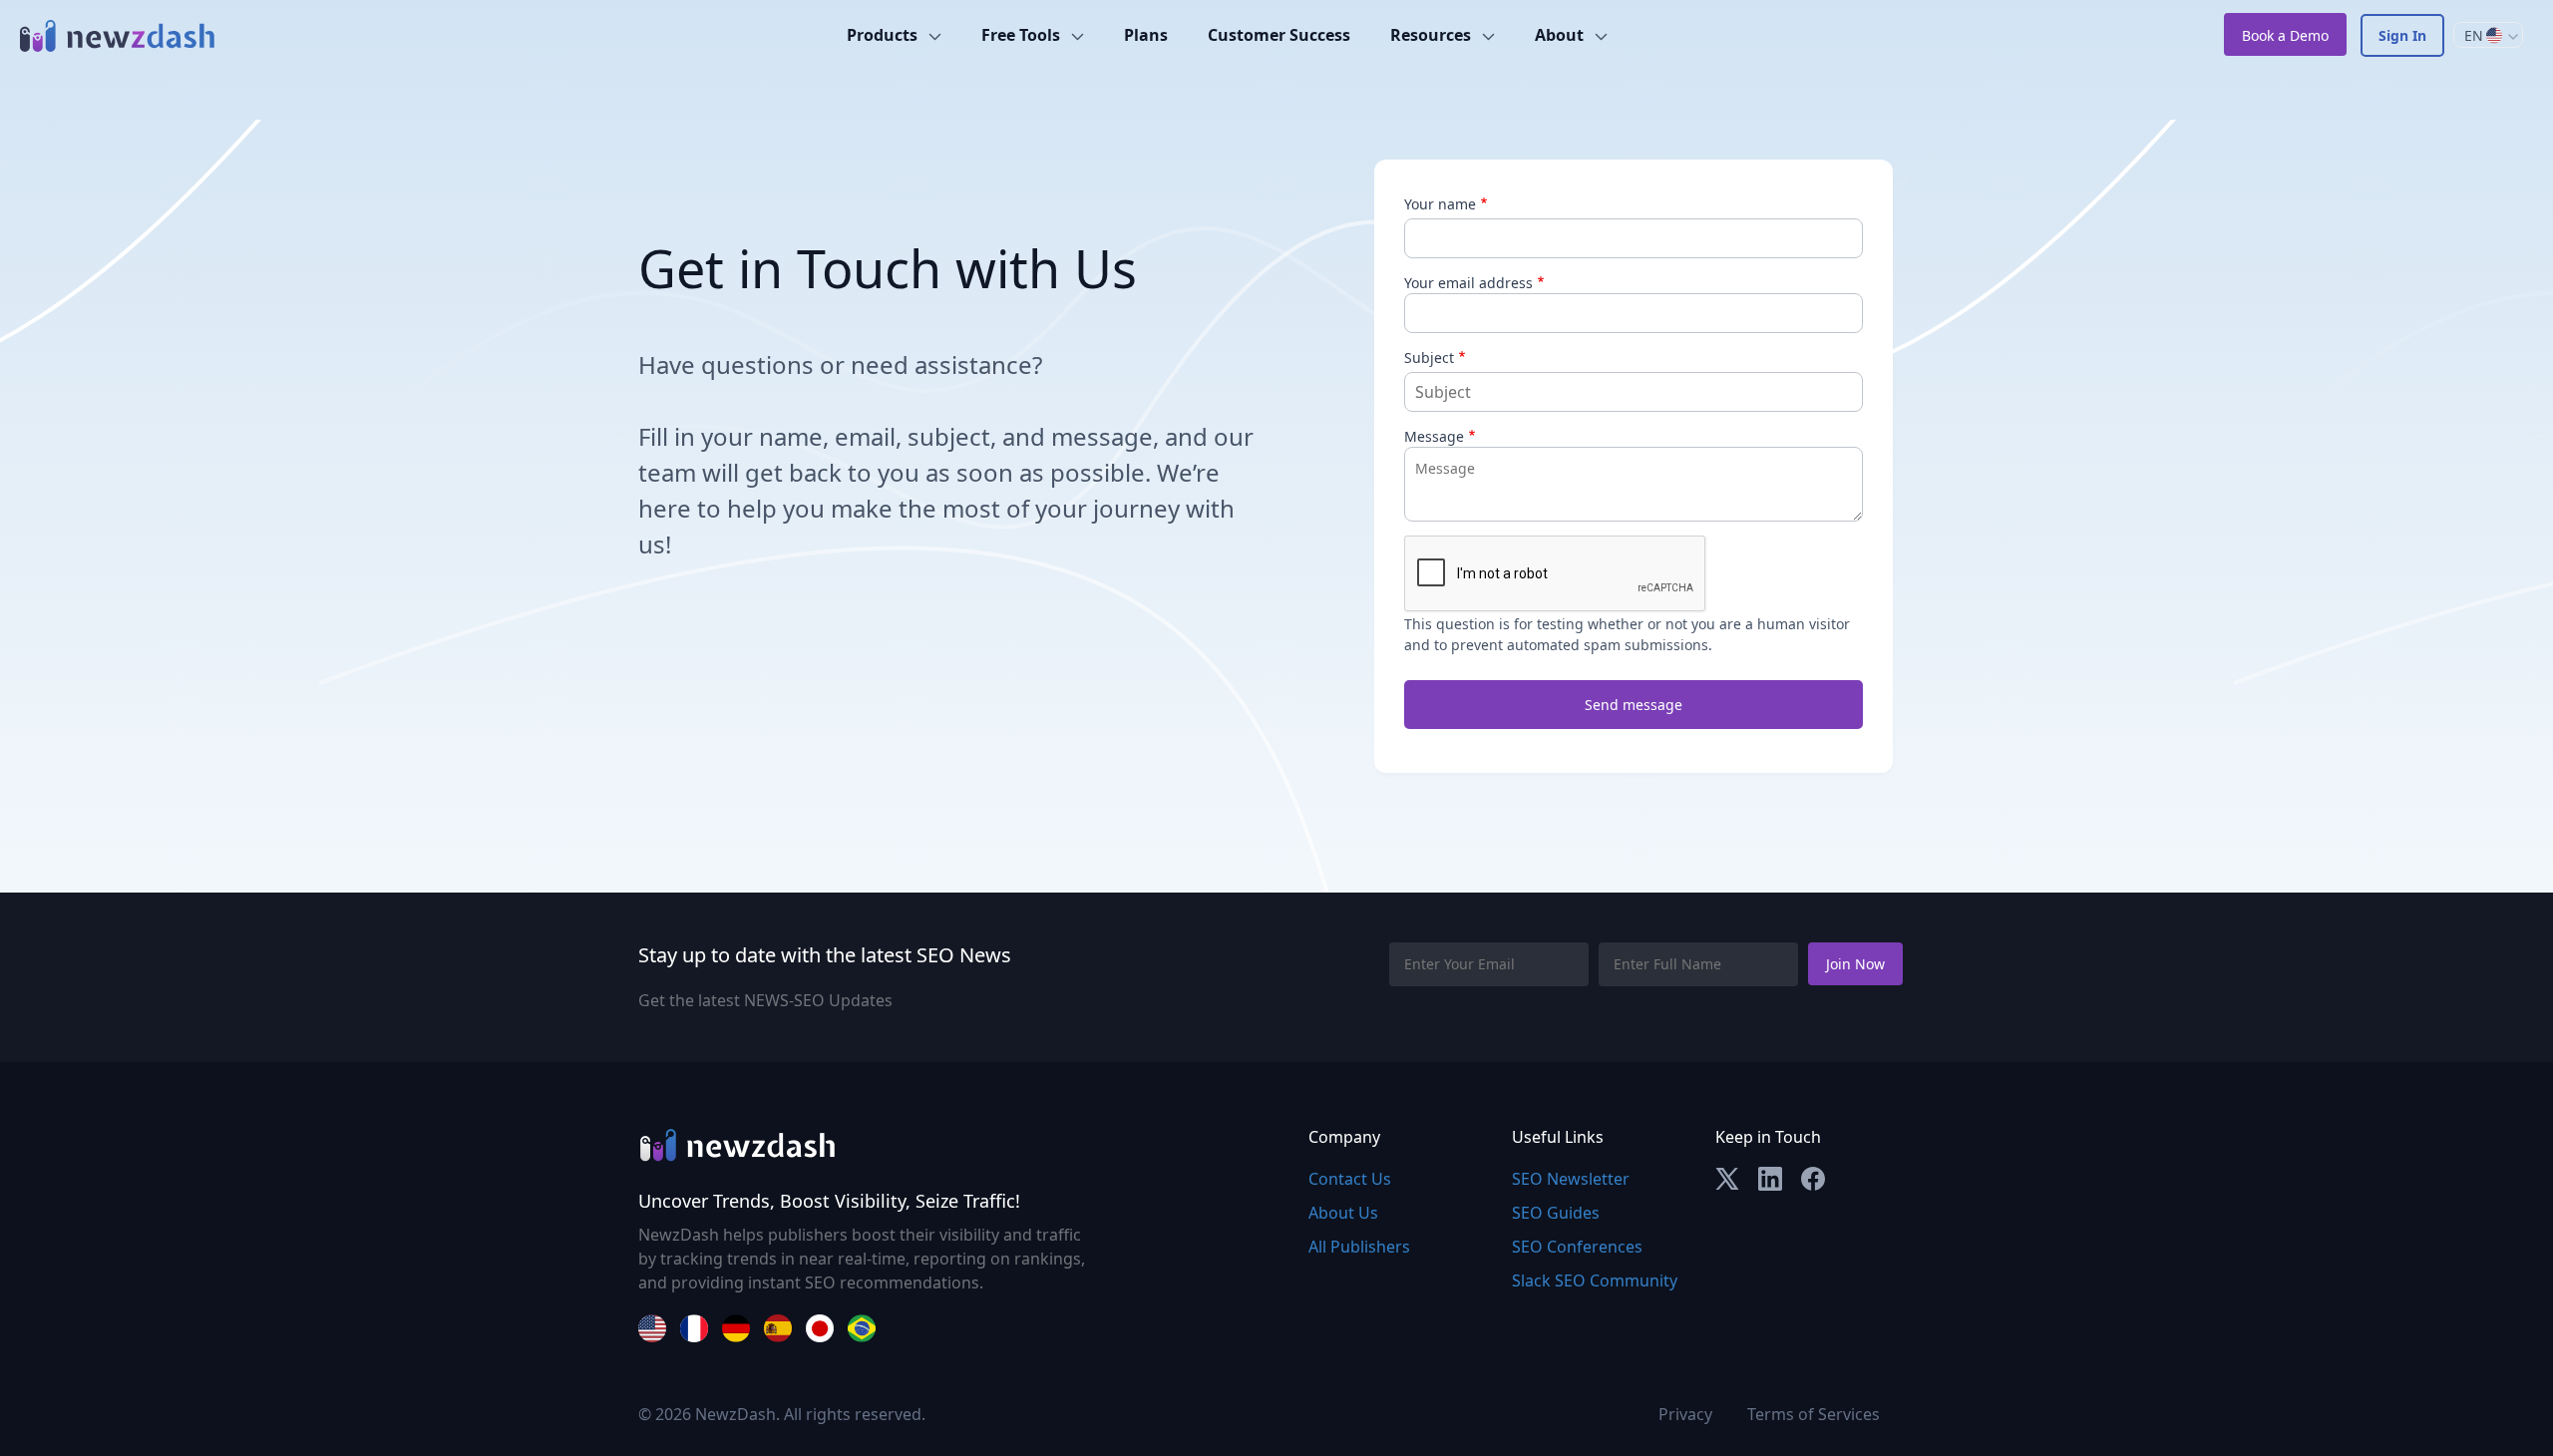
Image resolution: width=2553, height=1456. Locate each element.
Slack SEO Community (1595, 1280)
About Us (1343, 1213)
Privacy (1685, 1414)
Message (1434, 436)
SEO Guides (1556, 1213)
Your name (1440, 204)
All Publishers (1359, 1247)
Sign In (2402, 35)
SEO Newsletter (1571, 1179)
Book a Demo (2285, 35)
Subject (1429, 358)
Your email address (1468, 283)
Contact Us (1350, 1179)
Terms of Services (1814, 1414)
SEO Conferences (1577, 1247)
